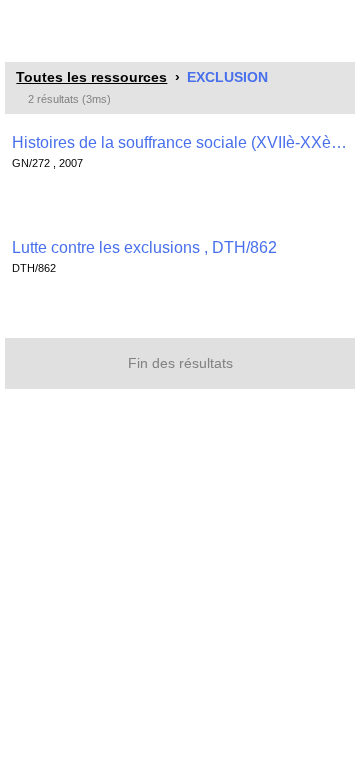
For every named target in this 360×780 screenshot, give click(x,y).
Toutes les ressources (91, 77)
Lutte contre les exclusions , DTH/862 (144, 247)
